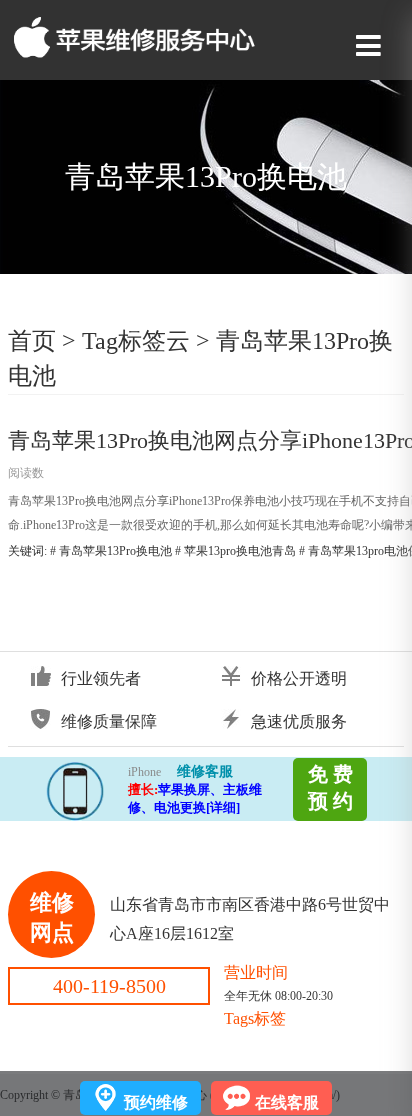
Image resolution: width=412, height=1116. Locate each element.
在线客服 (287, 1102)
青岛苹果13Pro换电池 (115, 551)
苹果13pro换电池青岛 (240, 551)
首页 (32, 341)
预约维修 (156, 1102)
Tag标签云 (136, 341)
